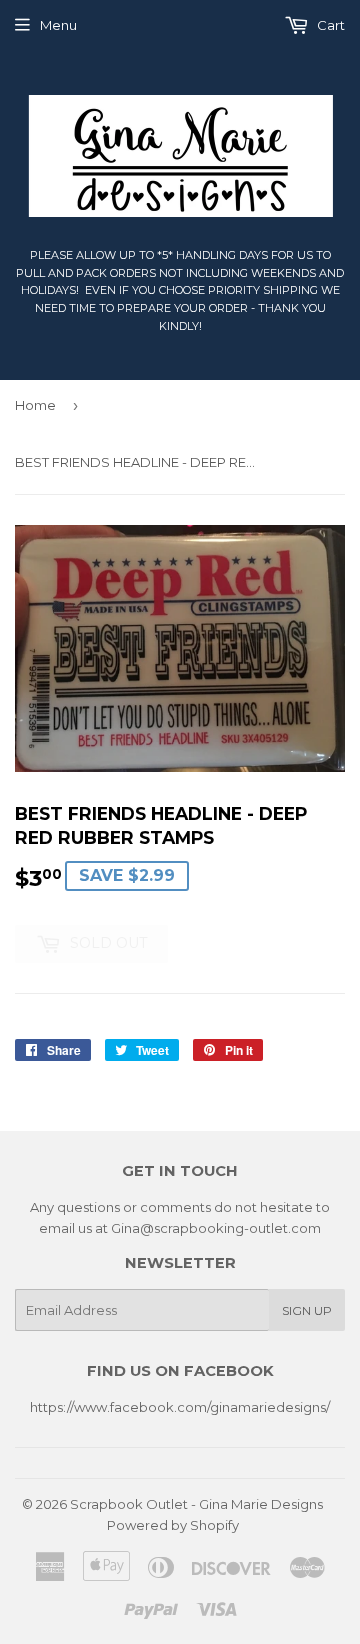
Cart (329, 25)
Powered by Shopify (173, 1525)
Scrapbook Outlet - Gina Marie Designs (196, 1504)
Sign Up (307, 1310)
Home (35, 405)
